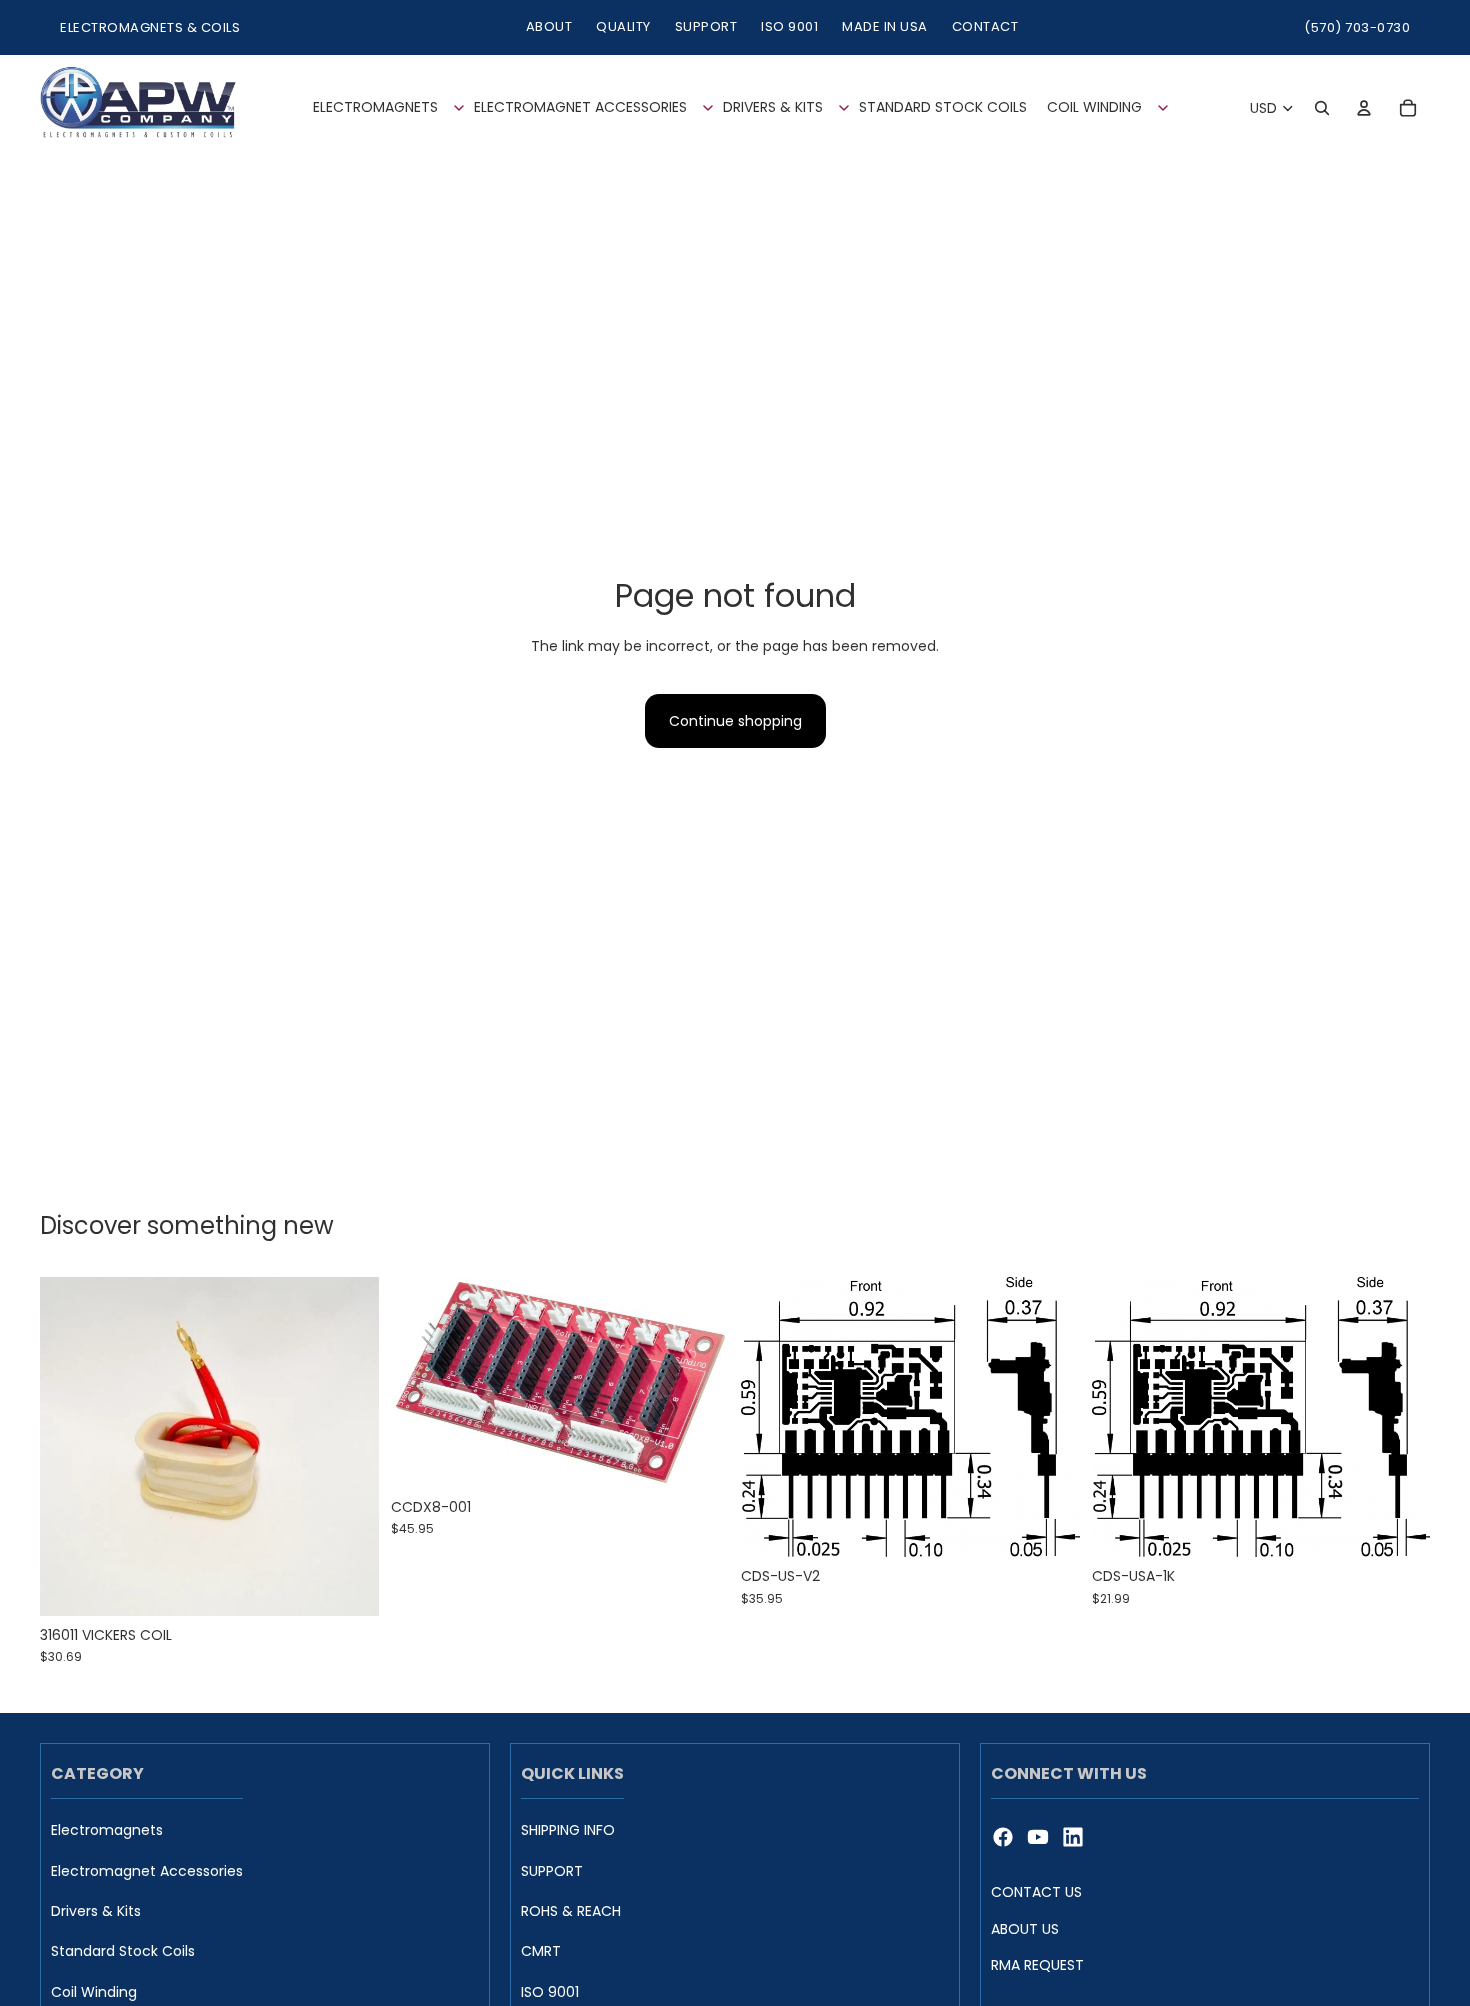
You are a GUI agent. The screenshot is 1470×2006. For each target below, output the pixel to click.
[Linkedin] (1073, 1837)
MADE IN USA (885, 26)
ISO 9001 (789, 26)
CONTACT (985, 26)
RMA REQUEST (1037, 1965)
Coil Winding (94, 1992)
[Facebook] (1003, 1837)
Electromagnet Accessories (147, 1870)
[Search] (1322, 108)
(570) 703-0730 (1357, 27)
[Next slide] (699, 1382)
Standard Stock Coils (123, 1951)
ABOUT (549, 26)
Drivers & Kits (96, 1911)
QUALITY (623, 26)
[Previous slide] (421, 1382)
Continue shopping (735, 721)
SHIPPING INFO (568, 1830)
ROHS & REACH (571, 1911)
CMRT (541, 1951)
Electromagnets (107, 1830)
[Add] (348, 1585)
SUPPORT (706, 26)
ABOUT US (1025, 1928)
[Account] (1364, 108)
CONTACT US (1036, 1892)
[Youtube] (1038, 1837)
